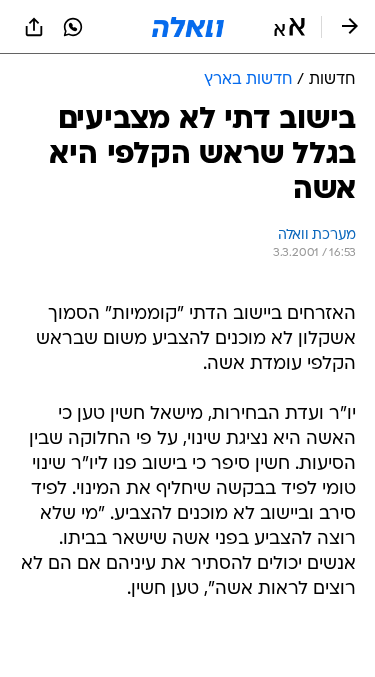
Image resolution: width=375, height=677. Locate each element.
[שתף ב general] (34, 27)
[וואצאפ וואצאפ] (73, 27)
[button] (289, 27)
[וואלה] (188, 27)
